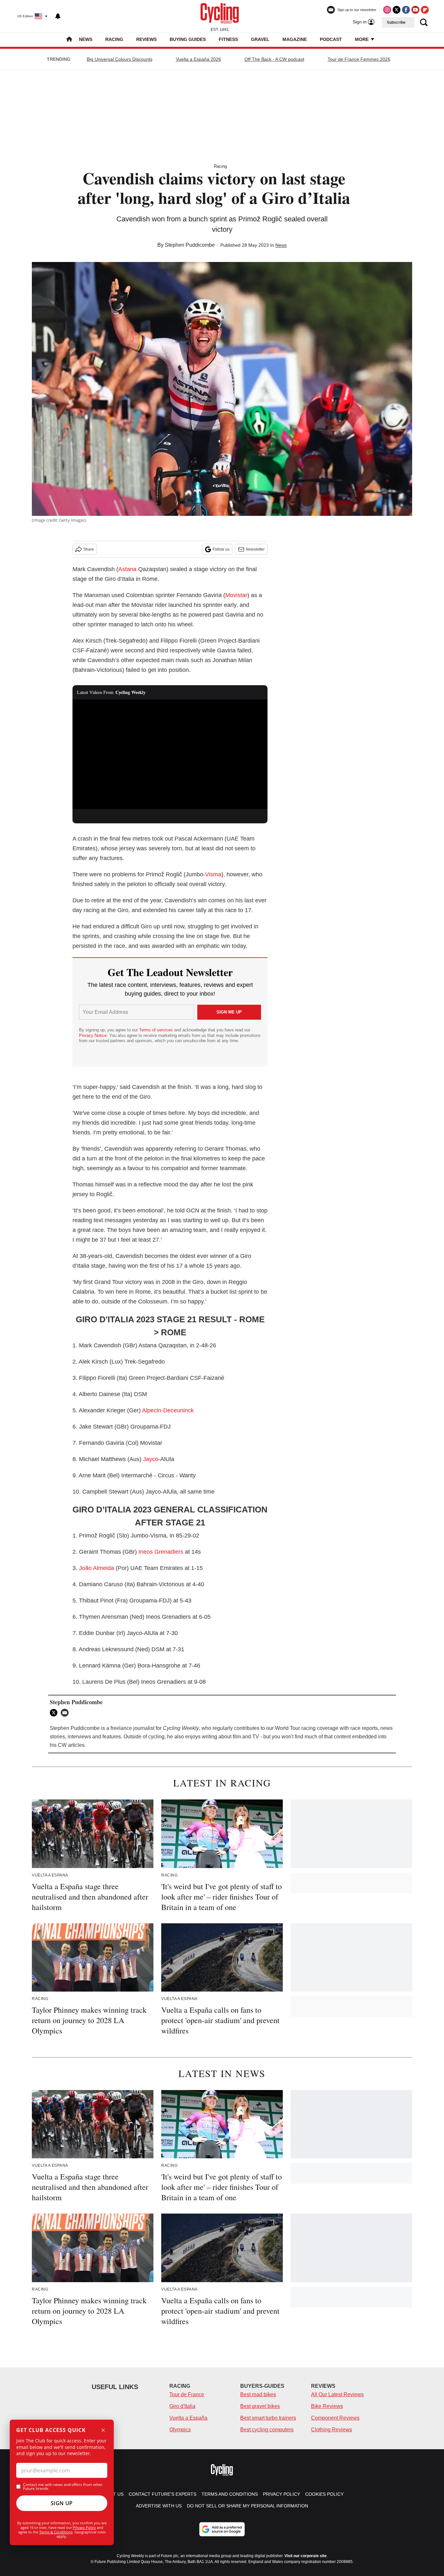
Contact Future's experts (163, 2494)
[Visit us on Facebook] (406, 10)
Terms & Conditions (56, 2532)
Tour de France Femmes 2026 (359, 59)
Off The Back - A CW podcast (274, 59)
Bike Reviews (327, 2406)
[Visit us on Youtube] (415, 10)
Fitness (228, 39)
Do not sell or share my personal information (248, 2506)
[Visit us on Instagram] (387, 10)
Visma (213, 874)
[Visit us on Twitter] (397, 10)
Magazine (295, 39)
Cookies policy (324, 2494)
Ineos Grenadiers (161, 1552)
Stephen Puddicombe (190, 245)
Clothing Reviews (332, 2430)
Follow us (221, 549)
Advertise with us (159, 2506)
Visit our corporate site (306, 2556)
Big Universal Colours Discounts (120, 59)
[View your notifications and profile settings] (58, 16)
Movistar (236, 595)
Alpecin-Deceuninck (168, 1410)
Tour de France (187, 2394)
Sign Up (62, 2503)
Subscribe (396, 22)
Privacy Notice (93, 1035)
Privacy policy (281, 2494)
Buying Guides (188, 39)
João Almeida (97, 1568)
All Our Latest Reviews (337, 2394)
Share (89, 549)
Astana (127, 569)
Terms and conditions (230, 2494)
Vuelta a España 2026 (198, 59)
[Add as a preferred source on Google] (222, 2529)
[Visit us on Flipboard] (425, 10)
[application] (170, 754)
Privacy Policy (84, 2527)
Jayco (151, 1459)
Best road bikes (258, 2394)
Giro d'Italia (182, 2406)
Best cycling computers (267, 2430)
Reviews (146, 39)
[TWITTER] (55, 1713)
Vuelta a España (188, 2418)
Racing (114, 39)
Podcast (331, 39)
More (362, 39)
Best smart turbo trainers (268, 2418)
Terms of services (157, 1030)
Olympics (180, 2430)
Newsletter (255, 549)
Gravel (260, 39)
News (86, 39)
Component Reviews (335, 2418)
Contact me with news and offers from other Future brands (63, 2487)
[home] (69, 40)
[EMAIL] (66, 1713)
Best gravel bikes (260, 2406)
